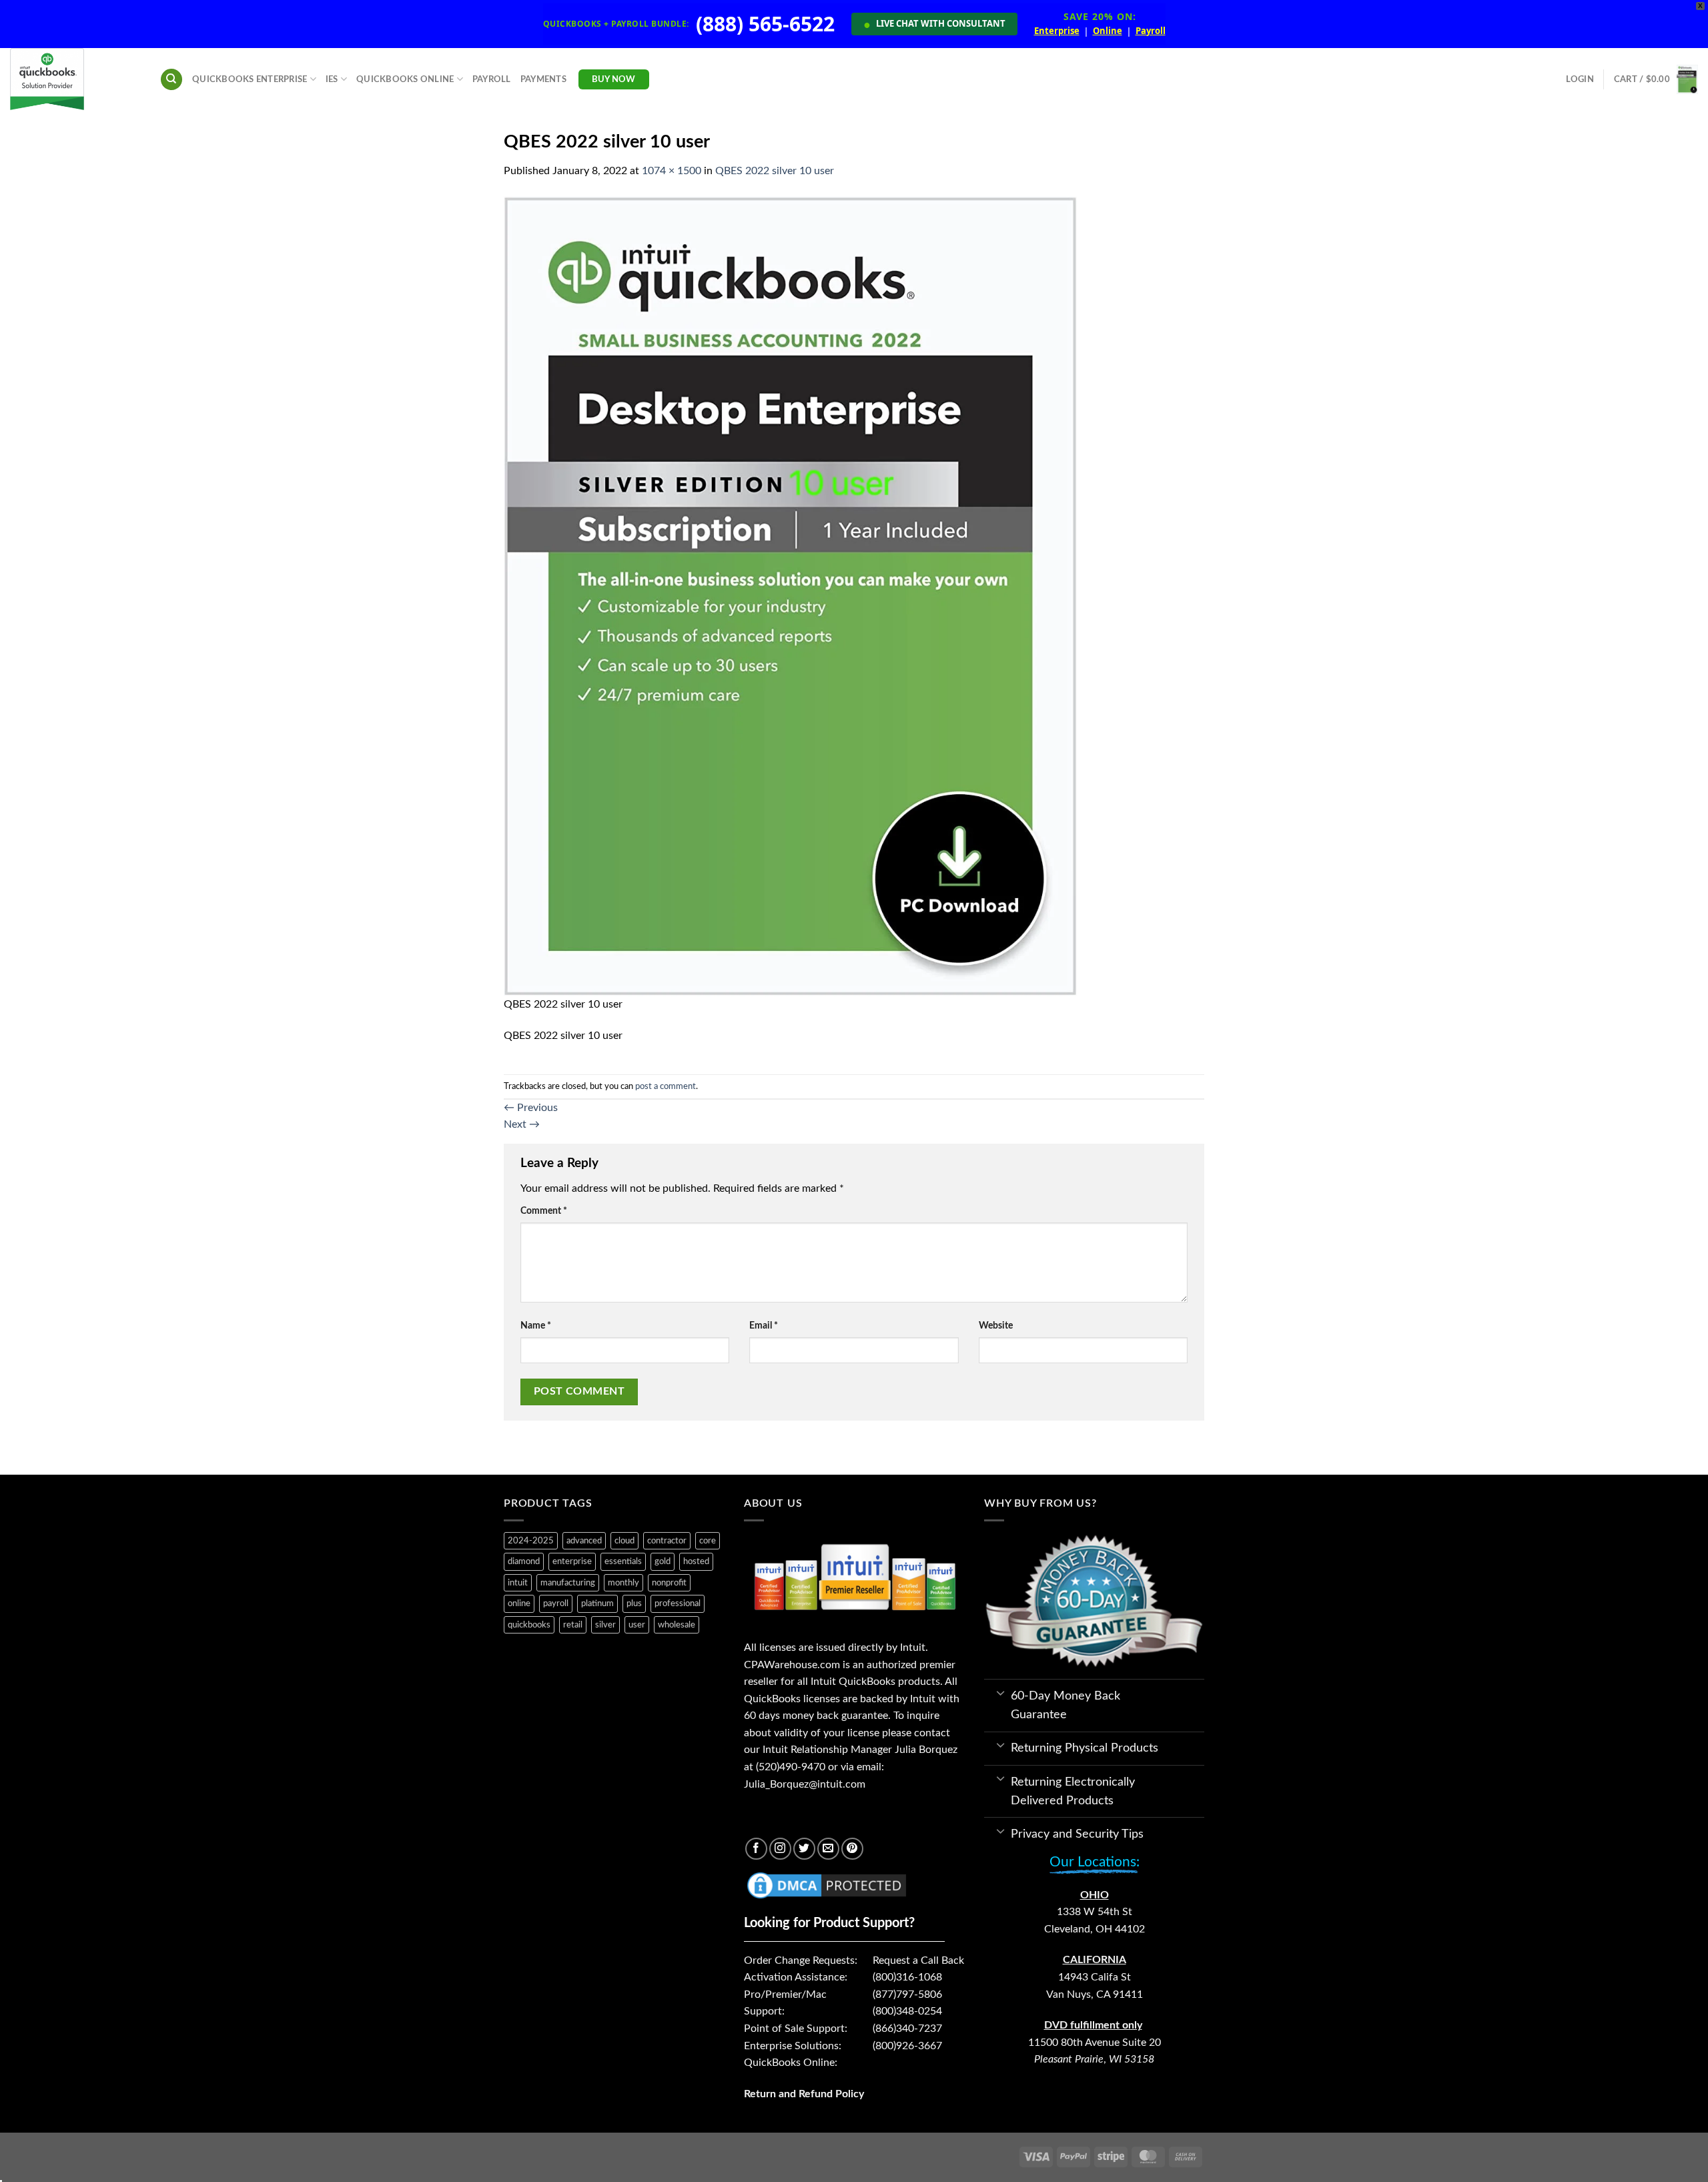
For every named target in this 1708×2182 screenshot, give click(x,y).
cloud (624, 1541)
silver (605, 1625)
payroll (556, 1603)
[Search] (171, 80)
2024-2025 (531, 1541)
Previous (531, 1108)
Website (996, 1326)
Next (522, 1124)
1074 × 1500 (672, 171)
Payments (543, 79)
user (637, 1625)
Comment (544, 1211)
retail (573, 1625)
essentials (623, 1561)
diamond (524, 1561)
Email (764, 1326)
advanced (584, 1541)
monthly (623, 1583)
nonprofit (669, 1583)
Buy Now (614, 79)
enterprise (572, 1561)
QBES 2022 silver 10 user (775, 171)
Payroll (1151, 31)
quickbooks (529, 1625)
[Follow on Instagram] (780, 1849)
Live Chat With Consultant (934, 24)
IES (332, 79)
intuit (518, 1583)
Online (1108, 31)
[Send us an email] (828, 1849)
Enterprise (1057, 31)
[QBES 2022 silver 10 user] (790, 596)
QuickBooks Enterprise (250, 79)
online (519, 1603)
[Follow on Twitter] (804, 1849)
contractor (667, 1541)
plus (634, 1603)
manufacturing (568, 1583)
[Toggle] (1000, 1692)
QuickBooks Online (405, 79)
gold (663, 1561)
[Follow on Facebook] (756, 1849)
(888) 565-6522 (765, 24)
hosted (696, 1561)
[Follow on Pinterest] (852, 1849)
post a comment (666, 1086)
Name (536, 1326)
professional (678, 1603)
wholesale (677, 1625)
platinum (597, 1603)
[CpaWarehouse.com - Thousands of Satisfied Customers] (75, 79)
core (708, 1541)
